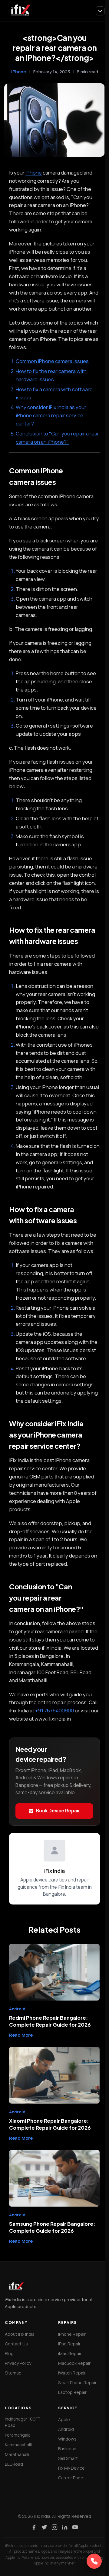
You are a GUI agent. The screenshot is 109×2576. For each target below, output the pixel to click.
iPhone (19, 72)
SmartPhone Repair (77, 2383)
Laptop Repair (72, 2392)
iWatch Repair (72, 2373)
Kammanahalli (18, 2445)
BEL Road (14, 2464)
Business (67, 2449)
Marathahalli (17, 2454)
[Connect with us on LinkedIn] (65, 2527)
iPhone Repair (72, 2334)
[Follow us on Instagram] (54, 2527)
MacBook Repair (74, 2363)
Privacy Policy (18, 2363)
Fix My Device (71, 2468)
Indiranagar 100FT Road (23, 2422)
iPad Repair (69, 2344)
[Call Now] (94, 2561)
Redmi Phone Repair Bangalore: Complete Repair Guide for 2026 (50, 2021)
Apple (64, 2419)
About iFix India (20, 2334)
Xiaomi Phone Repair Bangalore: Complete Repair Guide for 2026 (50, 2124)
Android (66, 2429)
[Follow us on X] (44, 2527)
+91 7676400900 (54, 1710)
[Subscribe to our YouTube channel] (75, 2527)
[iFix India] (20, 11)
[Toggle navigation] (100, 11)
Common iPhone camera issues (52, 361)
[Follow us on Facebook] (34, 2527)
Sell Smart (68, 2458)
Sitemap (13, 2373)
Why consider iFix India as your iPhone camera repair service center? (51, 415)
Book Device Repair (58, 1811)
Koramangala (18, 2435)
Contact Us (16, 2344)
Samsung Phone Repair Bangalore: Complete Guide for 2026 (52, 2227)
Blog (9, 2353)
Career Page (71, 2478)
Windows (67, 2439)
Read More (21, 2035)
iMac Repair (70, 2353)
